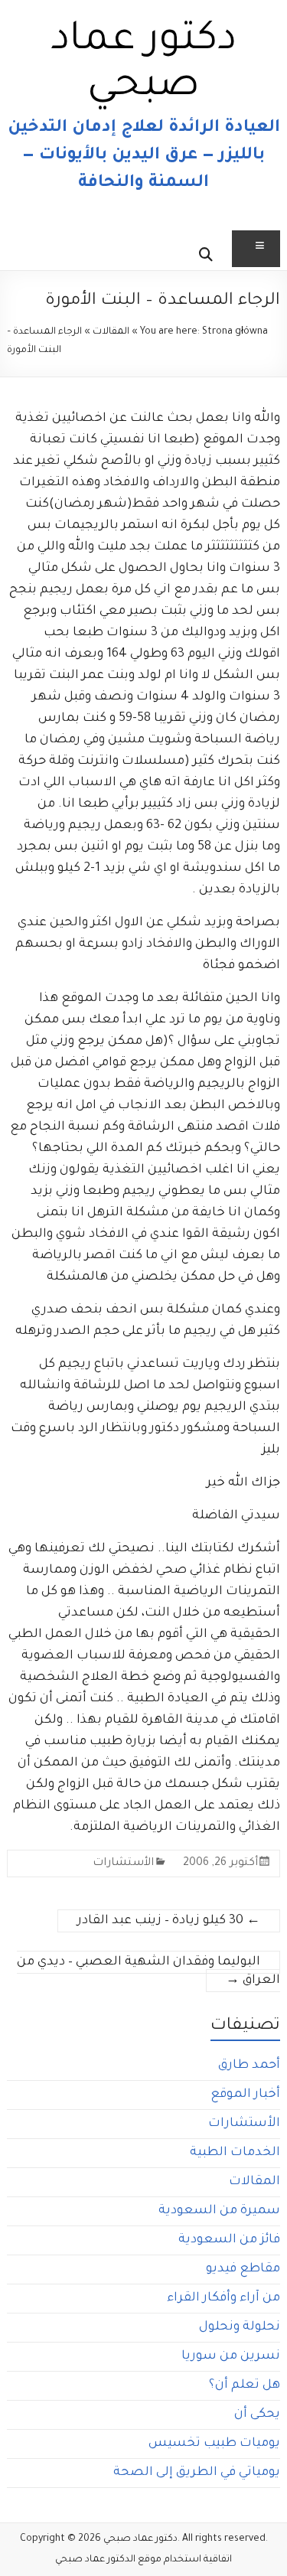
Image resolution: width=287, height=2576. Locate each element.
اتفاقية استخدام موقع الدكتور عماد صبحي (143, 2560)
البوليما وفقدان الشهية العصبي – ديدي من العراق (148, 1971)
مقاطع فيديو (243, 2269)
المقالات (111, 332)
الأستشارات (123, 1864)
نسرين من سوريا (231, 2356)
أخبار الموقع (245, 2095)
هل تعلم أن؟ (245, 2385)
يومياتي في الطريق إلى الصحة (197, 2473)
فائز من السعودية (229, 2240)
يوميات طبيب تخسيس (214, 2444)
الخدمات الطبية (235, 2153)
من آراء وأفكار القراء (223, 2298)
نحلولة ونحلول (240, 2327)
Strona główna (235, 332)
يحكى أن (257, 2415)
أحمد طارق (249, 2066)
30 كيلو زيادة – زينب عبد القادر (169, 1921)
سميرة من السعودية (219, 2211)
